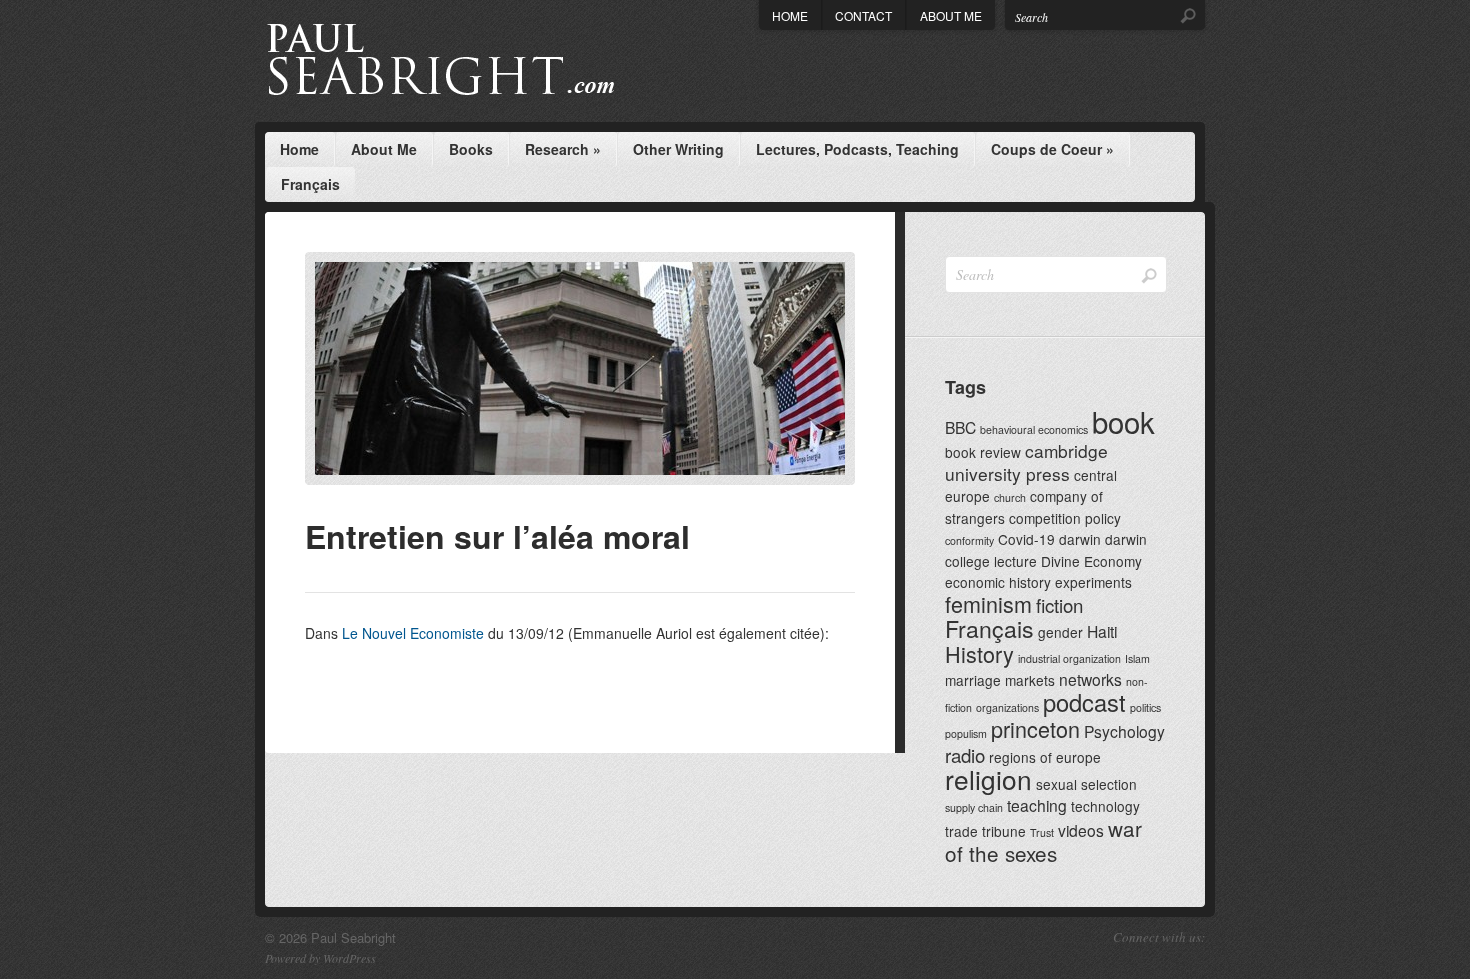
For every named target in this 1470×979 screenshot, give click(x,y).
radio (965, 754)
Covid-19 (1026, 539)
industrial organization (1069, 658)
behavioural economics (1034, 429)
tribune (1004, 831)
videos (1081, 830)
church (1010, 497)
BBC (960, 427)
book (1123, 421)
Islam (1137, 658)
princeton (1035, 728)
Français (310, 184)
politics (1145, 707)
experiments (1093, 582)
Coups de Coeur (1052, 149)
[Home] (477, 61)
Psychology (1124, 731)
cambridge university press (1026, 462)
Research (563, 149)
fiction (1059, 604)
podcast (1084, 702)
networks (1090, 679)
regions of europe (1045, 757)
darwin (1080, 539)
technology (1105, 806)
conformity (969, 540)
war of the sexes (1043, 840)
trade (961, 831)
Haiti (1102, 631)
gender (1060, 632)
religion (988, 778)
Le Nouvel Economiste (413, 633)
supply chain (974, 807)
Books (471, 149)
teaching (1037, 805)
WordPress (349, 958)
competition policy (1065, 518)
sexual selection (1086, 784)
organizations (1007, 707)
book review (983, 452)
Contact (863, 15)
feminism (988, 603)
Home (790, 15)
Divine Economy (1091, 561)
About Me (951, 15)
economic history (998, 582)
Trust (1042, 832)
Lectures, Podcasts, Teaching (857, 149)
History (979, 653)
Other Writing (678, 149)
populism (966, 733)
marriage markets (1000, 680)
